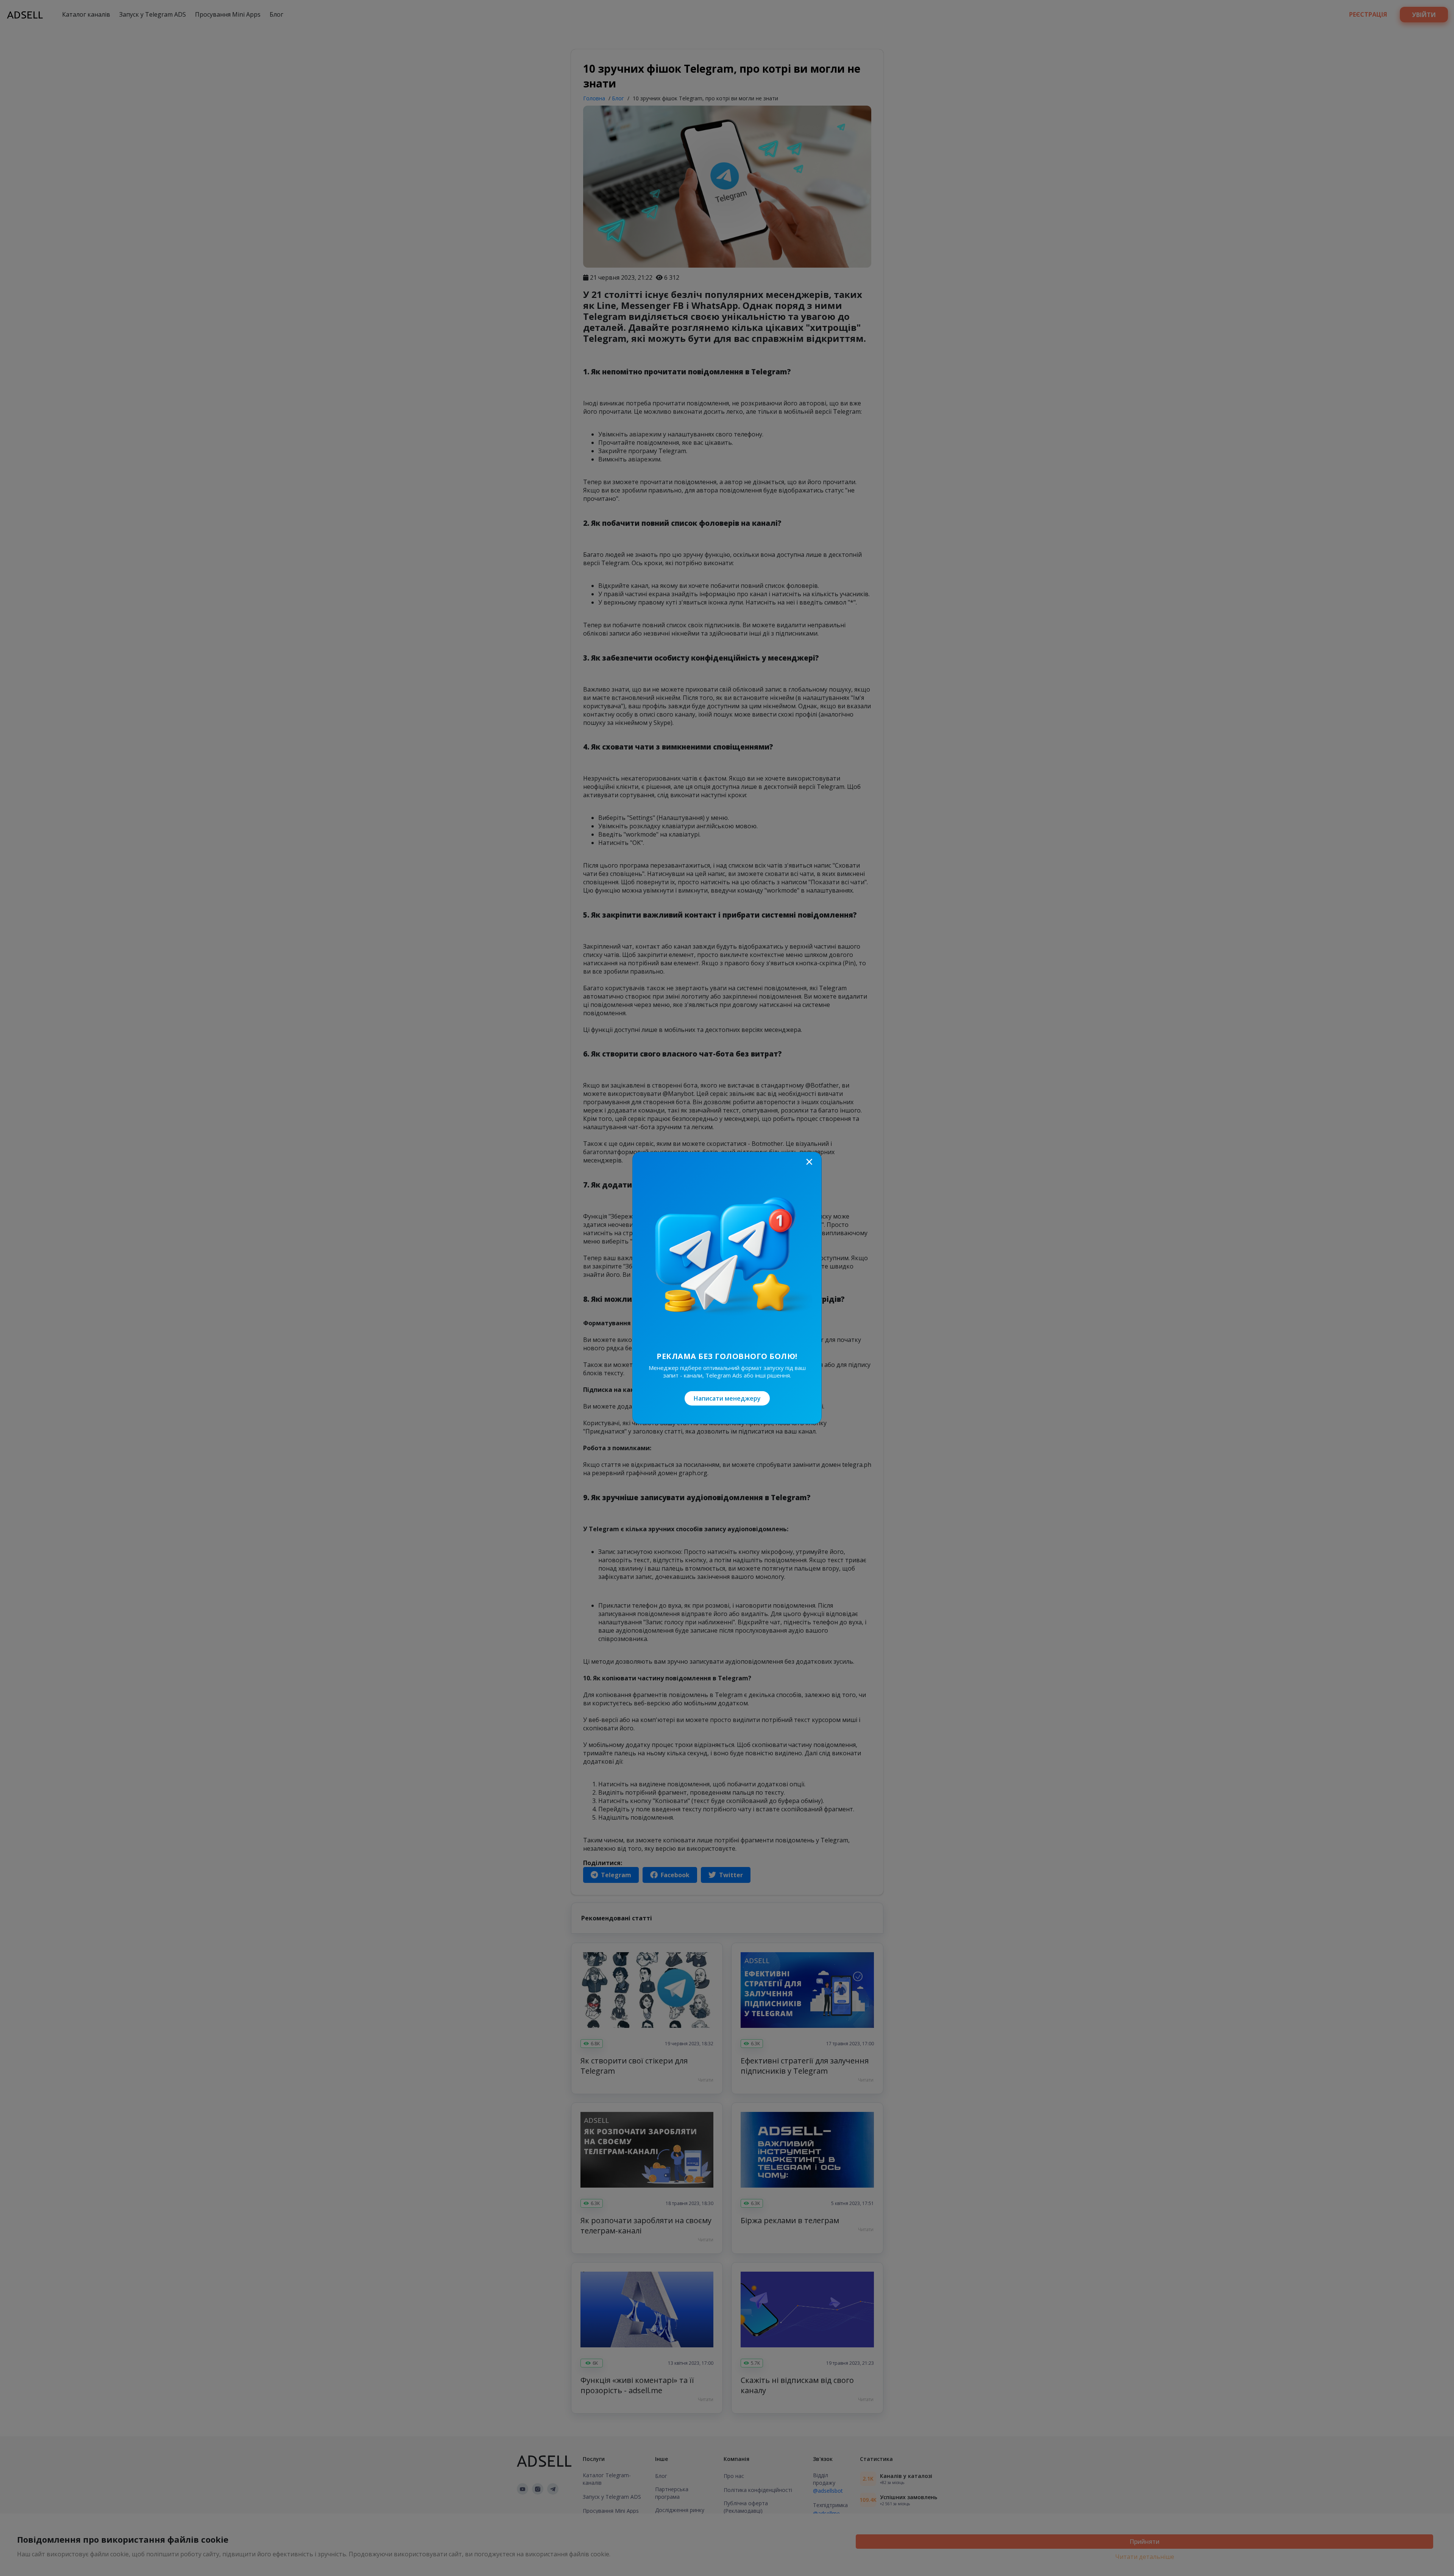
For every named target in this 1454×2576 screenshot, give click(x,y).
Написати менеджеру (727, 1398)
